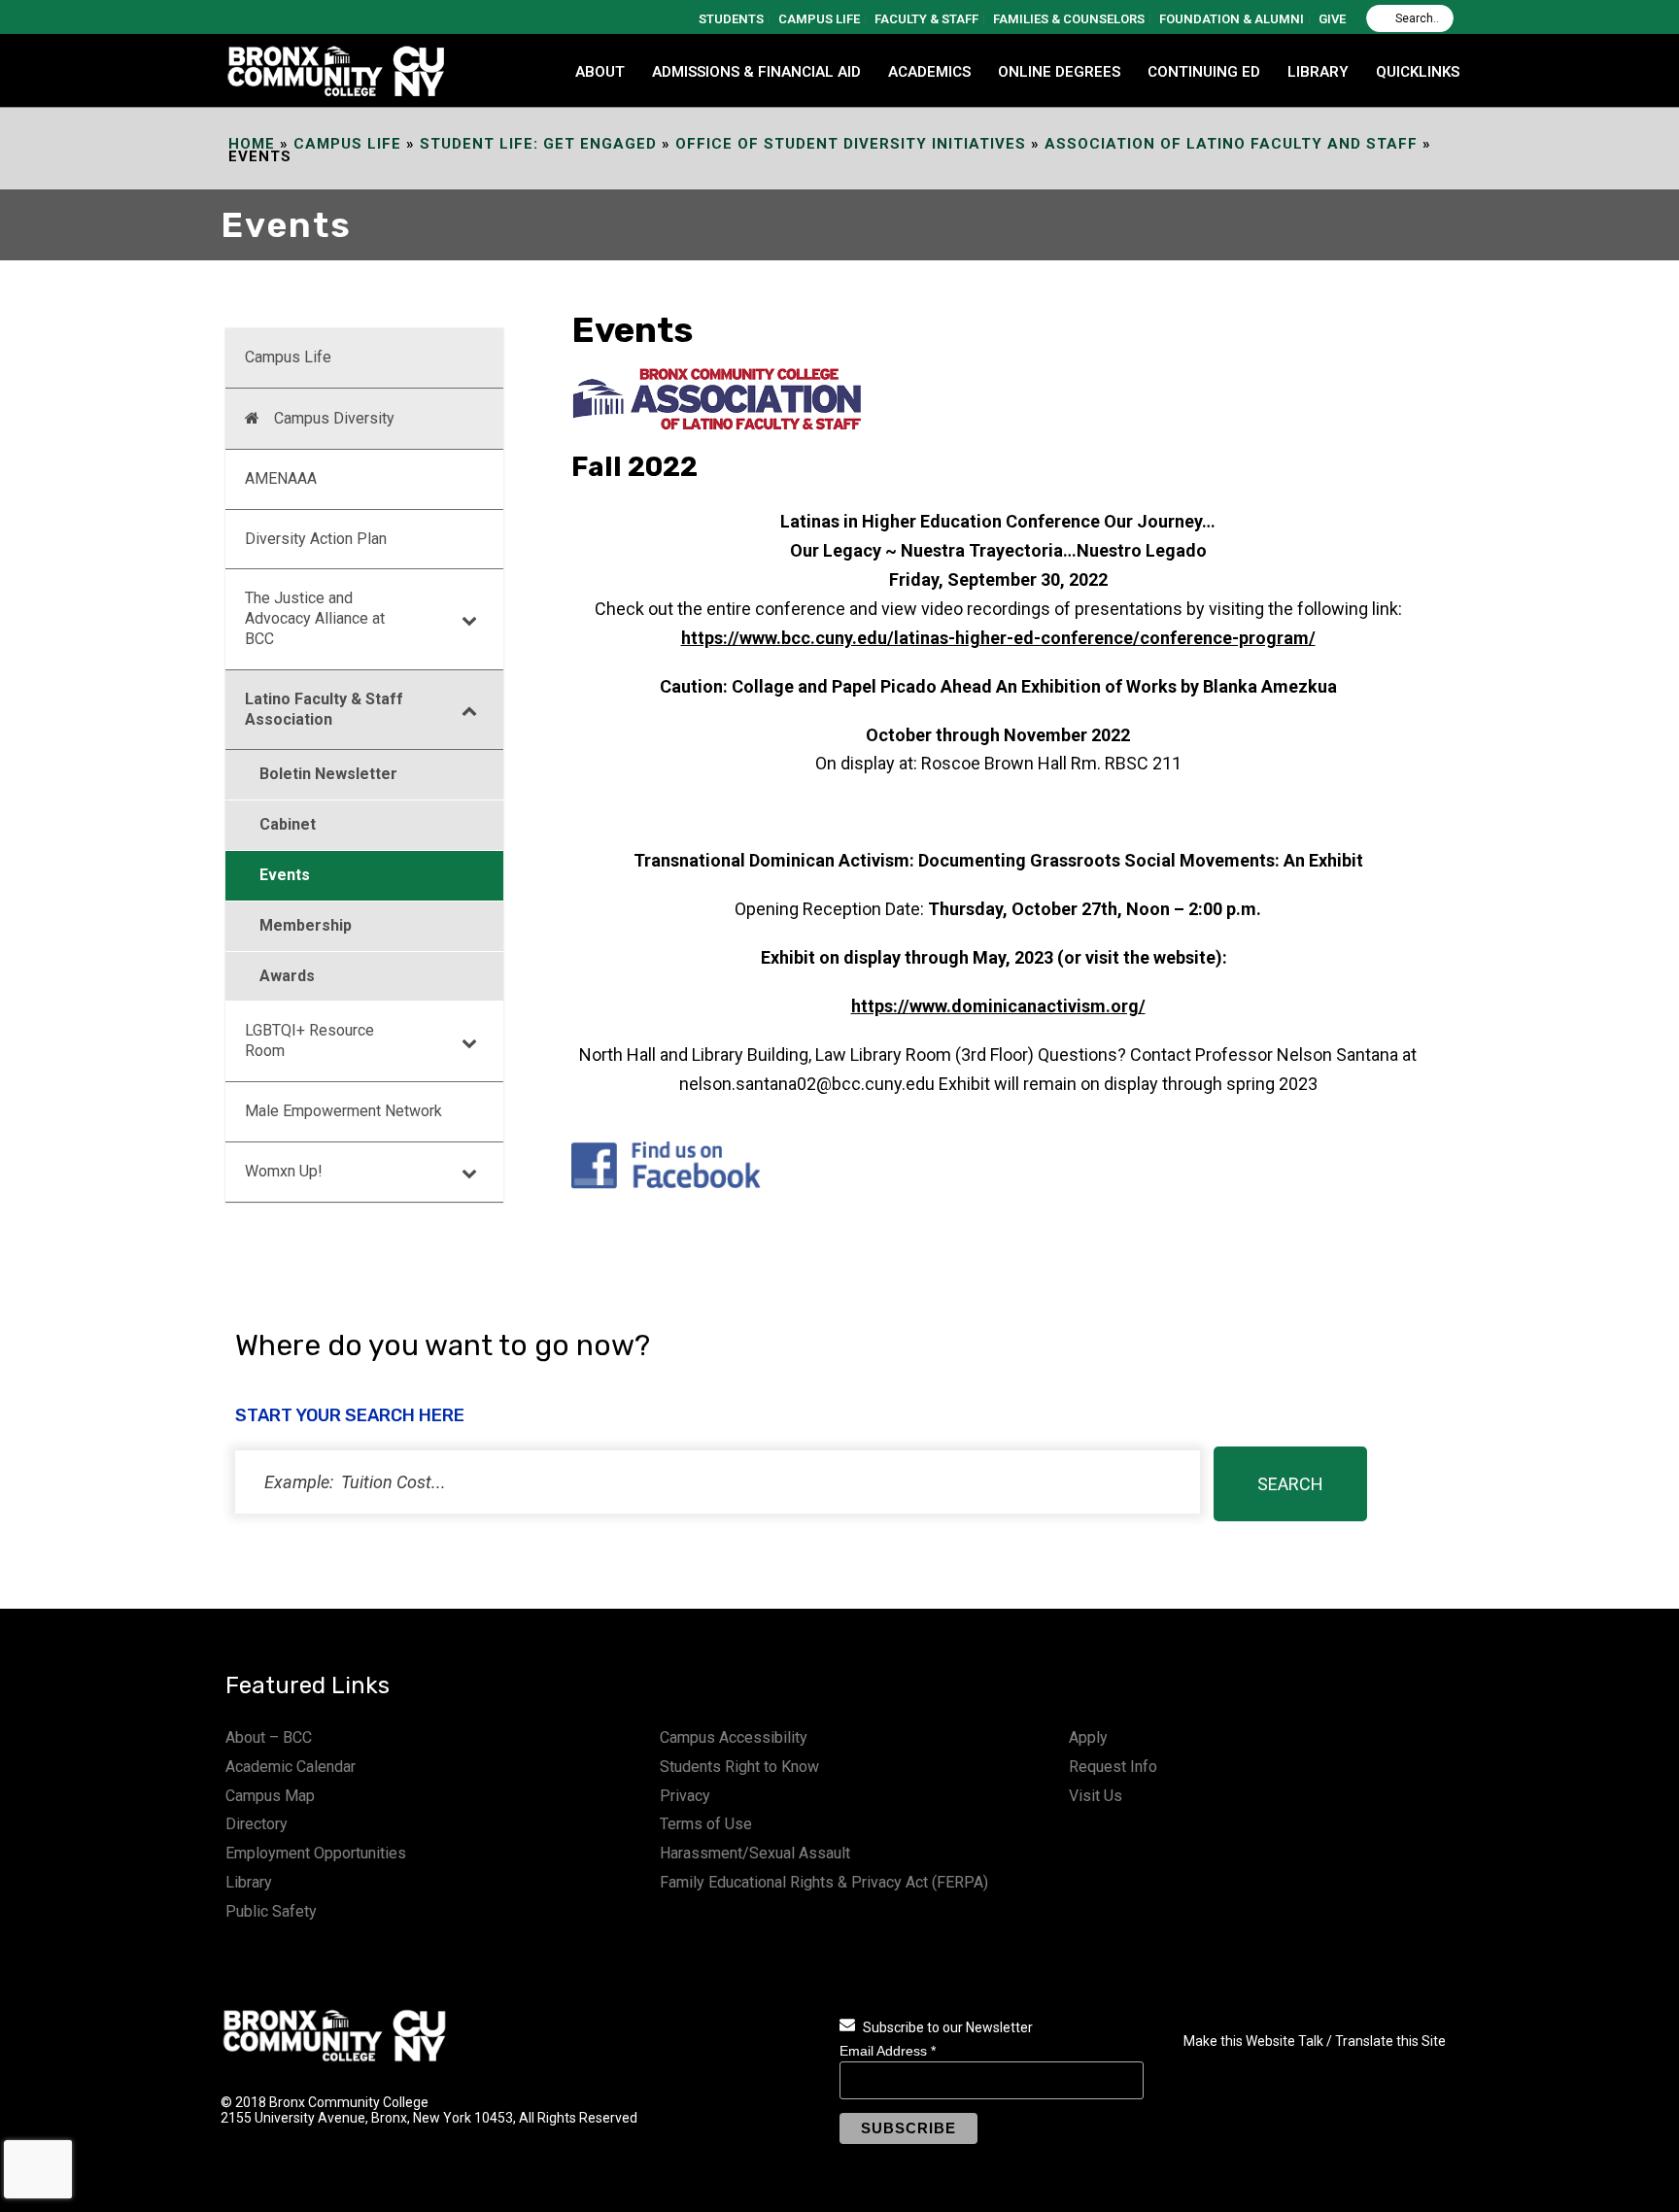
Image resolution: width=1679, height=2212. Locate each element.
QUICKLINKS (1418, 72)
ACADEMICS (929, 72)
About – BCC (269, 1737)
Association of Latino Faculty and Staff (1231, 144)
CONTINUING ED (1204, 72)
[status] (718, 1482)
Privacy (685, 1796)
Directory (257, 1824)
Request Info (1113, 1767)
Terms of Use (706, 1824)
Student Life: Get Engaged (538, 144)
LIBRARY (1318, 72)
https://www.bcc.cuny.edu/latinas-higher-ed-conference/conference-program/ (998, 638)
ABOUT (600, 72)
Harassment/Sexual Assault (755, 1853)
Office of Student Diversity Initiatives (851, 144)
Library (249, 1882)
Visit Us (1096, 1796)
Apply (1088, 1737)
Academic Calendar (291, 1767)
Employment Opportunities (316, 1853)
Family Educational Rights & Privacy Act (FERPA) (824, 1882)
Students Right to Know (739, 1767)
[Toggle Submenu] (469, 619)
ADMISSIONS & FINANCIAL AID (756, 72)
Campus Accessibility (734, 1737)
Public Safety (271, 1911)
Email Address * (888, 2051)
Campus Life (347, 144)
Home (252, 144)
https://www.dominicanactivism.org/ (998, 1006)
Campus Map (270, 1796)
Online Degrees (1059, 72)
